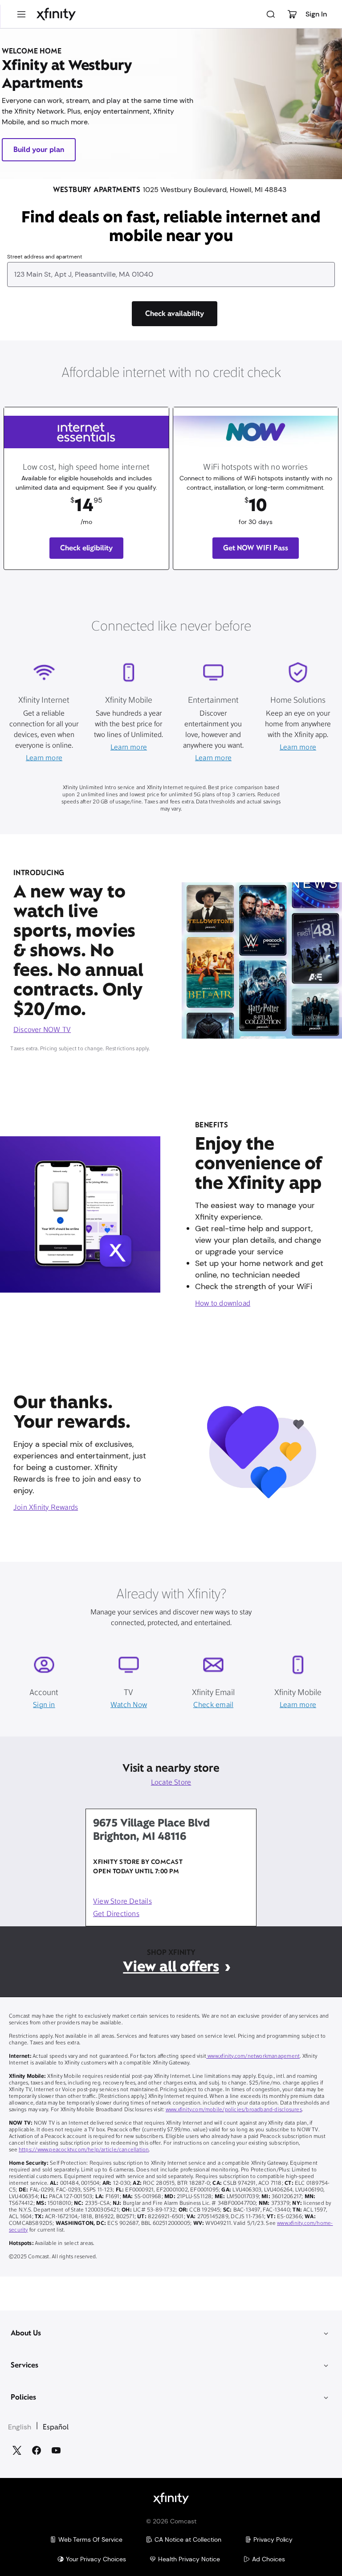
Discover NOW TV (42, 1030)
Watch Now (129, 1705)
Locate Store (171, 1783)
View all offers (171, 1966)
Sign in (44, 1705)
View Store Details (122, 1902)
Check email (213, 1705)
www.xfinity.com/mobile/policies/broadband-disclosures (234, 2110)
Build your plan (39, 149)
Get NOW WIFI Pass (256, 548)
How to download (223, 1304)
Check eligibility (87, 548)
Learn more (44, 758)
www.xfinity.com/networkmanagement (253, 2056)
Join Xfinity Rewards (46, 1508)
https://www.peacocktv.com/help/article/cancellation (84, 2150)
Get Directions (116, 1914)
